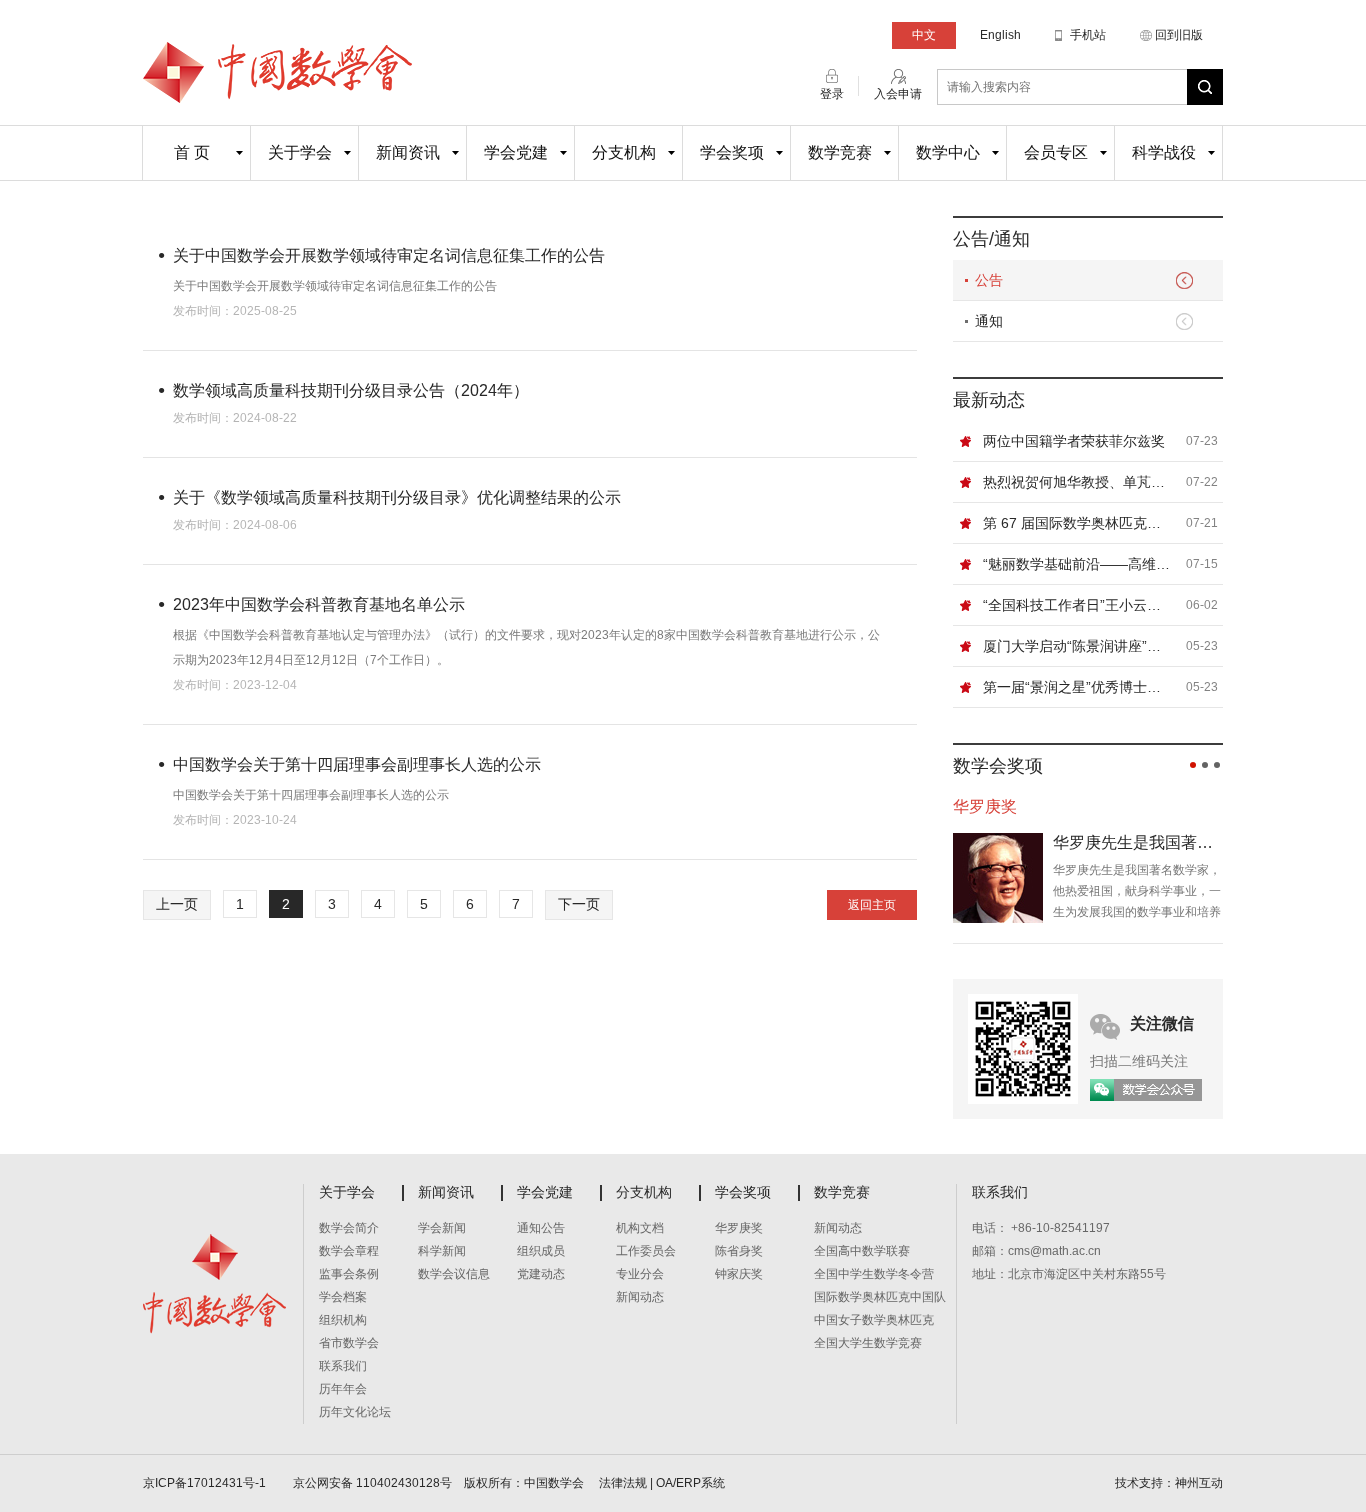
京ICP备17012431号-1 (206, 1483)
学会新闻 (442, 1228)
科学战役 (1164, 152)
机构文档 (640, 1228)
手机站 (1088, 35)
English (1000, 35)
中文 (924, 35)
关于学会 (300, 152)
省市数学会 (349, 1343)
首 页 (192, 152)
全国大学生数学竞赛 (868, 1343)
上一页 (177, 904)
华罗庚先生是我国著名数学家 (1138, 842)
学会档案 (343, 1297)
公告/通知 (991, 239)
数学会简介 (349, 1228)
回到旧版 (1179, 35)
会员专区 (1056, 152)
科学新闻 (442, 1251)
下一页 (579, 904)
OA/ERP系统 (690, 1483)
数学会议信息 (454, 1274)
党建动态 (541, 1274)
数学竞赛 (840, 152)
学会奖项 (732, 152)
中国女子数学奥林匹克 (874, 1320)
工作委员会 (646, 1251)
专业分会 (640, 1274)
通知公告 (541, 1228)
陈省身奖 (739, 1251)
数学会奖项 (998, 766)
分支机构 (624, 152)
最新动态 (989, 400)
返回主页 (872, 905)
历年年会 (343, 1389)
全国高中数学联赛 (862, 1251)
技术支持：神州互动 (1169, 1483)
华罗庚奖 (739, 1228)
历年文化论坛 (355, 1412)
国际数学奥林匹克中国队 (880, 1297)
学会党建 (516, 152)
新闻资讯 (408, 152)
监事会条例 (349, 1274)
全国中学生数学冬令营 (874, 1274)
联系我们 (343, 1366)
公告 (989, 280)
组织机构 (343, 1320)
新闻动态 (640, 1297)
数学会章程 (349, 1251)
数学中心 (948, 152)
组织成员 (541, 1251)
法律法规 (623, 1483)
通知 (989, 321)
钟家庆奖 (739, 1274)
